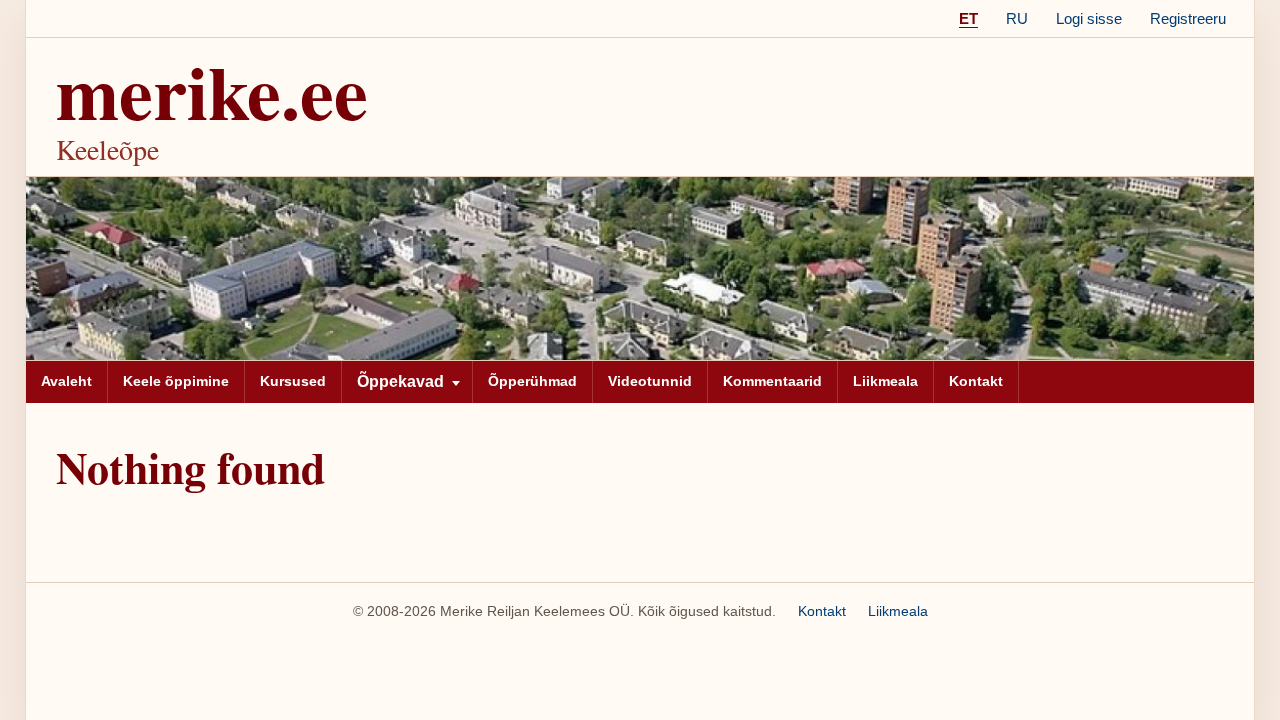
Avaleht (66, 381)
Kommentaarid (772, 381)
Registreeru (1188, 18)
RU (1017, 18)
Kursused (293, 381)
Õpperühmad (532, 381)
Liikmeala (885, 381)
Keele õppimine (176, 381)
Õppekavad (400, 381)
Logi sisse (1089, 18)
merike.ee (212, 91)
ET (968, 18)
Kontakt (976, 381)
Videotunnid (650, 381)
